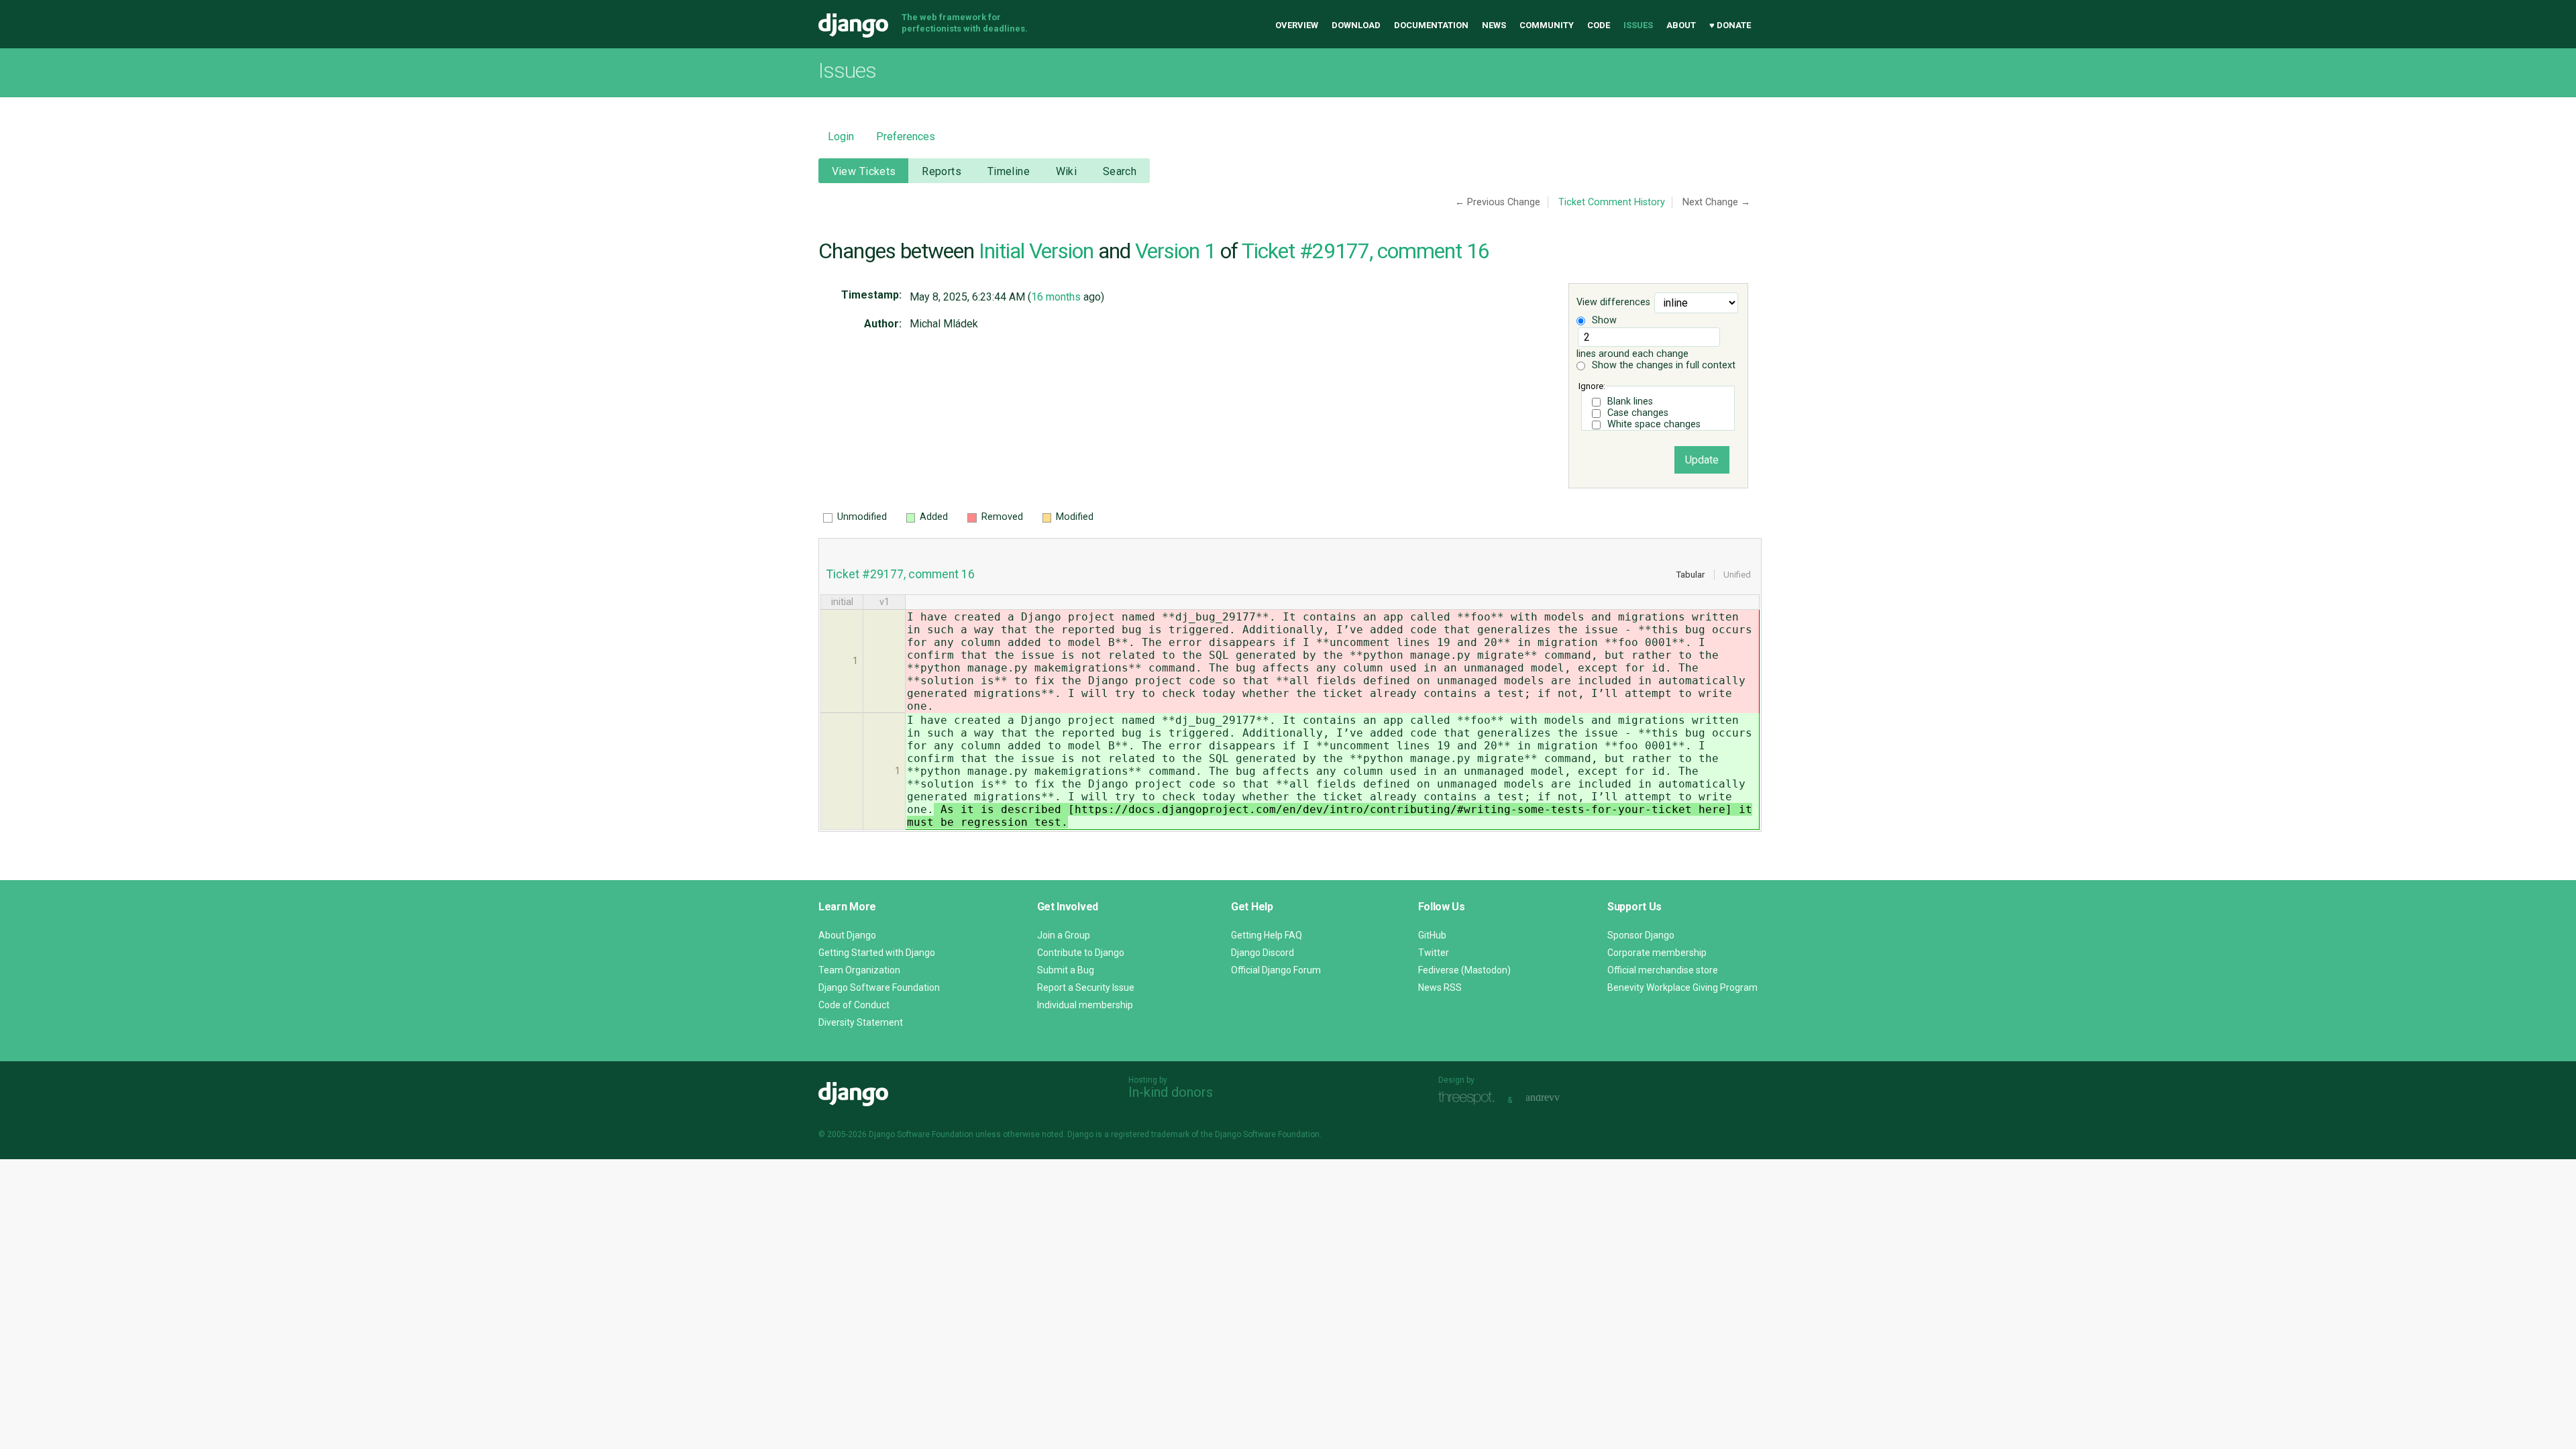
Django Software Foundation (879, 987)
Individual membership (1085, 1005)
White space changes (1654, 424)
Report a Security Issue (1086, 987)
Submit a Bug (1066, 970)
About (1681, 25)
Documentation (1431, 25)
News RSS (1440, 987)
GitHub (1432, 935)
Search (1120, 171)
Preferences (906, 137)
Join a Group (1064, 935)
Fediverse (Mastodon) (1464, 970)
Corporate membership (1657, 953)
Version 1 (1175, 251)
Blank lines (1630, 401)
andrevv (1558, 1098)
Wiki (1067, 171)
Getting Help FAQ (1267, 935)
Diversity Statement (861, 1022)
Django (853, 25)
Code (1599, 25)
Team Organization (859, 970)
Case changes (1638, 413)
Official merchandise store (1663, 970)
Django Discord (1263, 953)
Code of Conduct (854, 1005)
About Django (847, 935)
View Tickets (864, 171)
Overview (1297, 25)
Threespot (1470, 1098)
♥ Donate (1730, 25)
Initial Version (1036, 251)
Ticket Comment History (1612, 202)
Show (1603, 320)
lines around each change (1632, 354)
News (1494, 25)
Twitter (1434, 953)
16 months (1056, 297)
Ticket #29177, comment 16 (1365, 251)
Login (841, 137)
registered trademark (1150, 1134)
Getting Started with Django (877, 953)
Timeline (1009, 171)
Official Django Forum (1276, 970)
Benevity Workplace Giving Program (1682, 987)
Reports (942, 171)
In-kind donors (1171, 1092)
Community (1547, 25)
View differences (1613, 303)
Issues (1638, 25)
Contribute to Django (1081, 953)
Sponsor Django (1641, 935)
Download (1356, 25)
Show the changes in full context (1662, 365)
